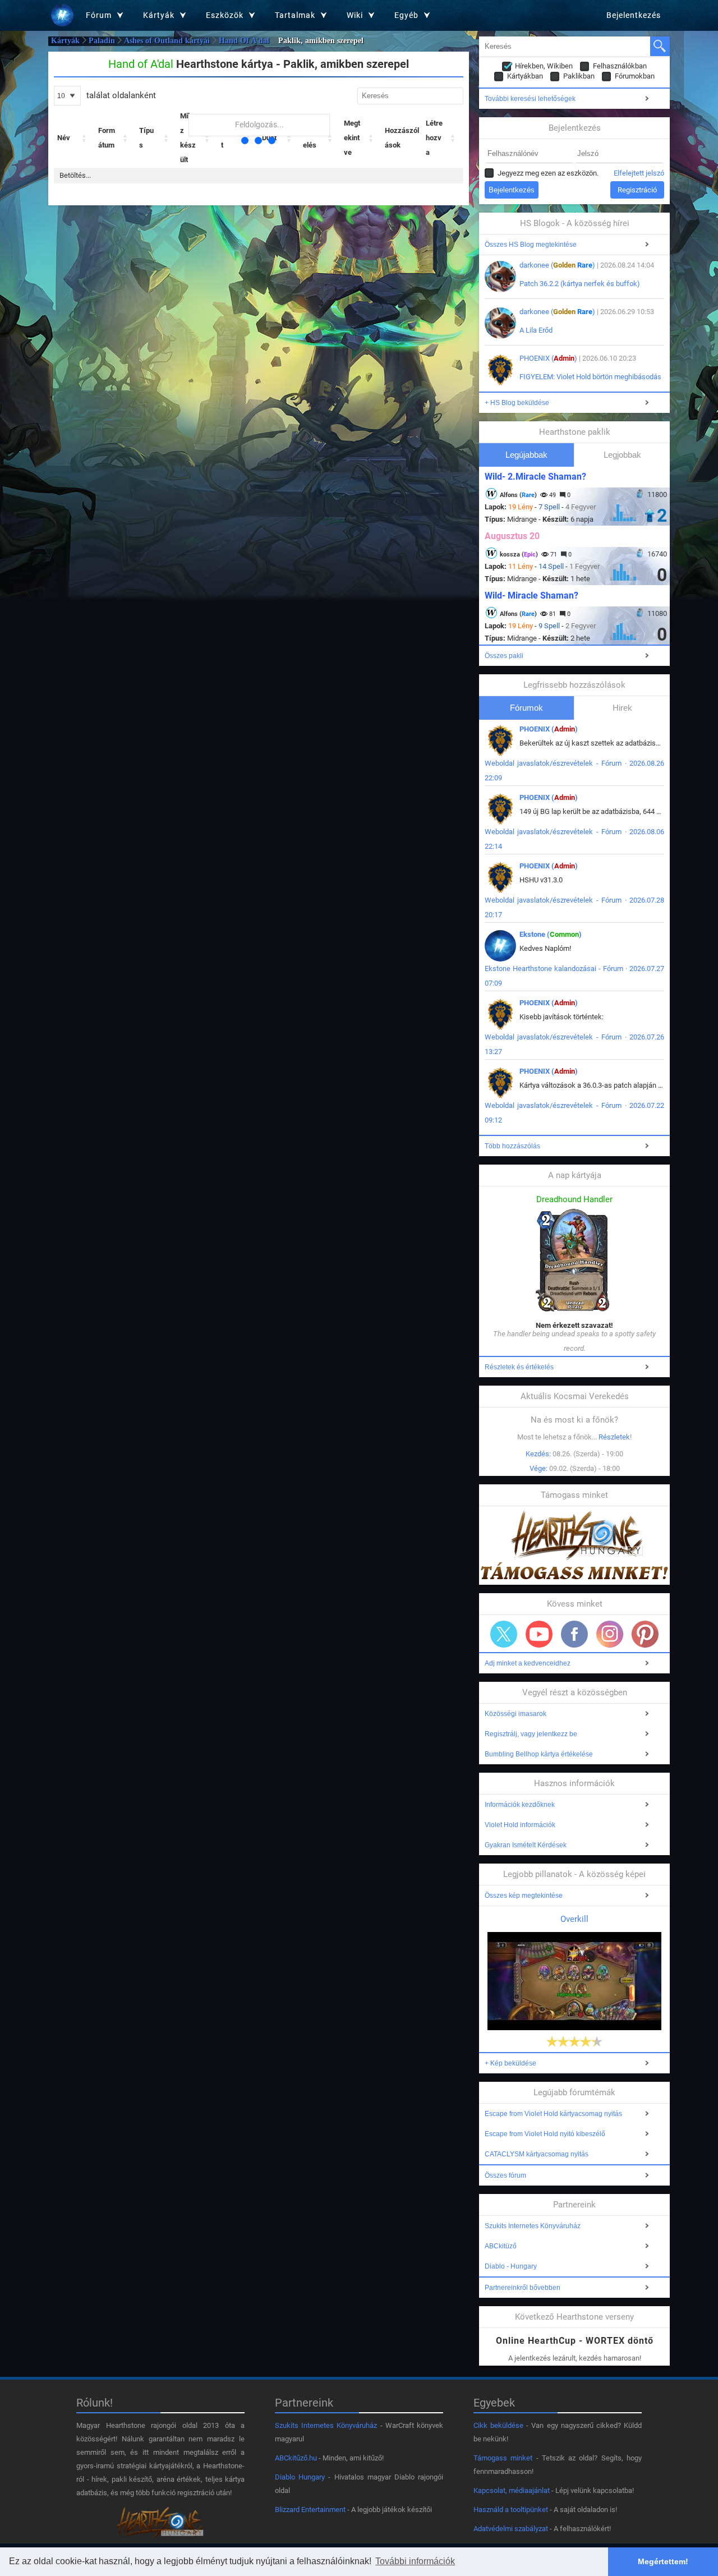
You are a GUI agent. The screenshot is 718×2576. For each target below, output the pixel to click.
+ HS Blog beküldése (517, 403)
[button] (85, 138)
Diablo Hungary (300, 2477)
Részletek (614, 1437)
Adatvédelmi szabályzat (511, 2529)
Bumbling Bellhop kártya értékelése (539, 1754)
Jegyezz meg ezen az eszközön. (548, 173)
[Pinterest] (645, 1634)
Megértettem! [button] (663, 2561)
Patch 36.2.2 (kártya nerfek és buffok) (580, 284)
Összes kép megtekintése (524, 1896)
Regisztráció (637, 190)
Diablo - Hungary (511, 2266)
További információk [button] (415, 2561)
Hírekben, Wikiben (544, 66)
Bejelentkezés (634, 15)
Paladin (102, 41)
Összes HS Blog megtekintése (531, 245)
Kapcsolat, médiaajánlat (512, 2490)
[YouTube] (539, 1634)
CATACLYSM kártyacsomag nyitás (537, 2154)
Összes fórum (505, 2175)
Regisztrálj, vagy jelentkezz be (531, 1734)
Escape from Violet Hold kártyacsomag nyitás (553, 2114)
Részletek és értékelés (519, 1367)
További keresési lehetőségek (530, 99)
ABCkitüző (501, 2246)
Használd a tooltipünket (511, 2510)
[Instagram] (610, 1634)
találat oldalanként (120, 95)
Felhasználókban (620, 66)
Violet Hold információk (520, 1825)
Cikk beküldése (498, 2425)
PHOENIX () (548, 358)
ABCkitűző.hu (296, 2458)
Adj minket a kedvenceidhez (528, 1663)
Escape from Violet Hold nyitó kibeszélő (545, 2134)
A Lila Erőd (536, 330)
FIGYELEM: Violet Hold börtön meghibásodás (590, 377)
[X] (504, 1634)
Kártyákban (525, 76)
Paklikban (579, 76)
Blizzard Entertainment (310, 2510)
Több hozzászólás (512, 1146)
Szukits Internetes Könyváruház (533, 2226)
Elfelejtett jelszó (639, 173)
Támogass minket (503, 2458)
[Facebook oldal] (574, 1634)
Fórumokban (635, 76)
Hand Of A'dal (244, 41)
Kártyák (65, 41)
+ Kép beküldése (510, 2063)
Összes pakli (504, 656)
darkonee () (557, 265)
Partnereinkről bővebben (523, 2288)
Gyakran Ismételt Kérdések (526, 1845)
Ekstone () (551, 934)
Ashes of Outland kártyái (167, 41)
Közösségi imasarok (516, 1714)
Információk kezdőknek (520, 1805)
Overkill (574, 1919)
